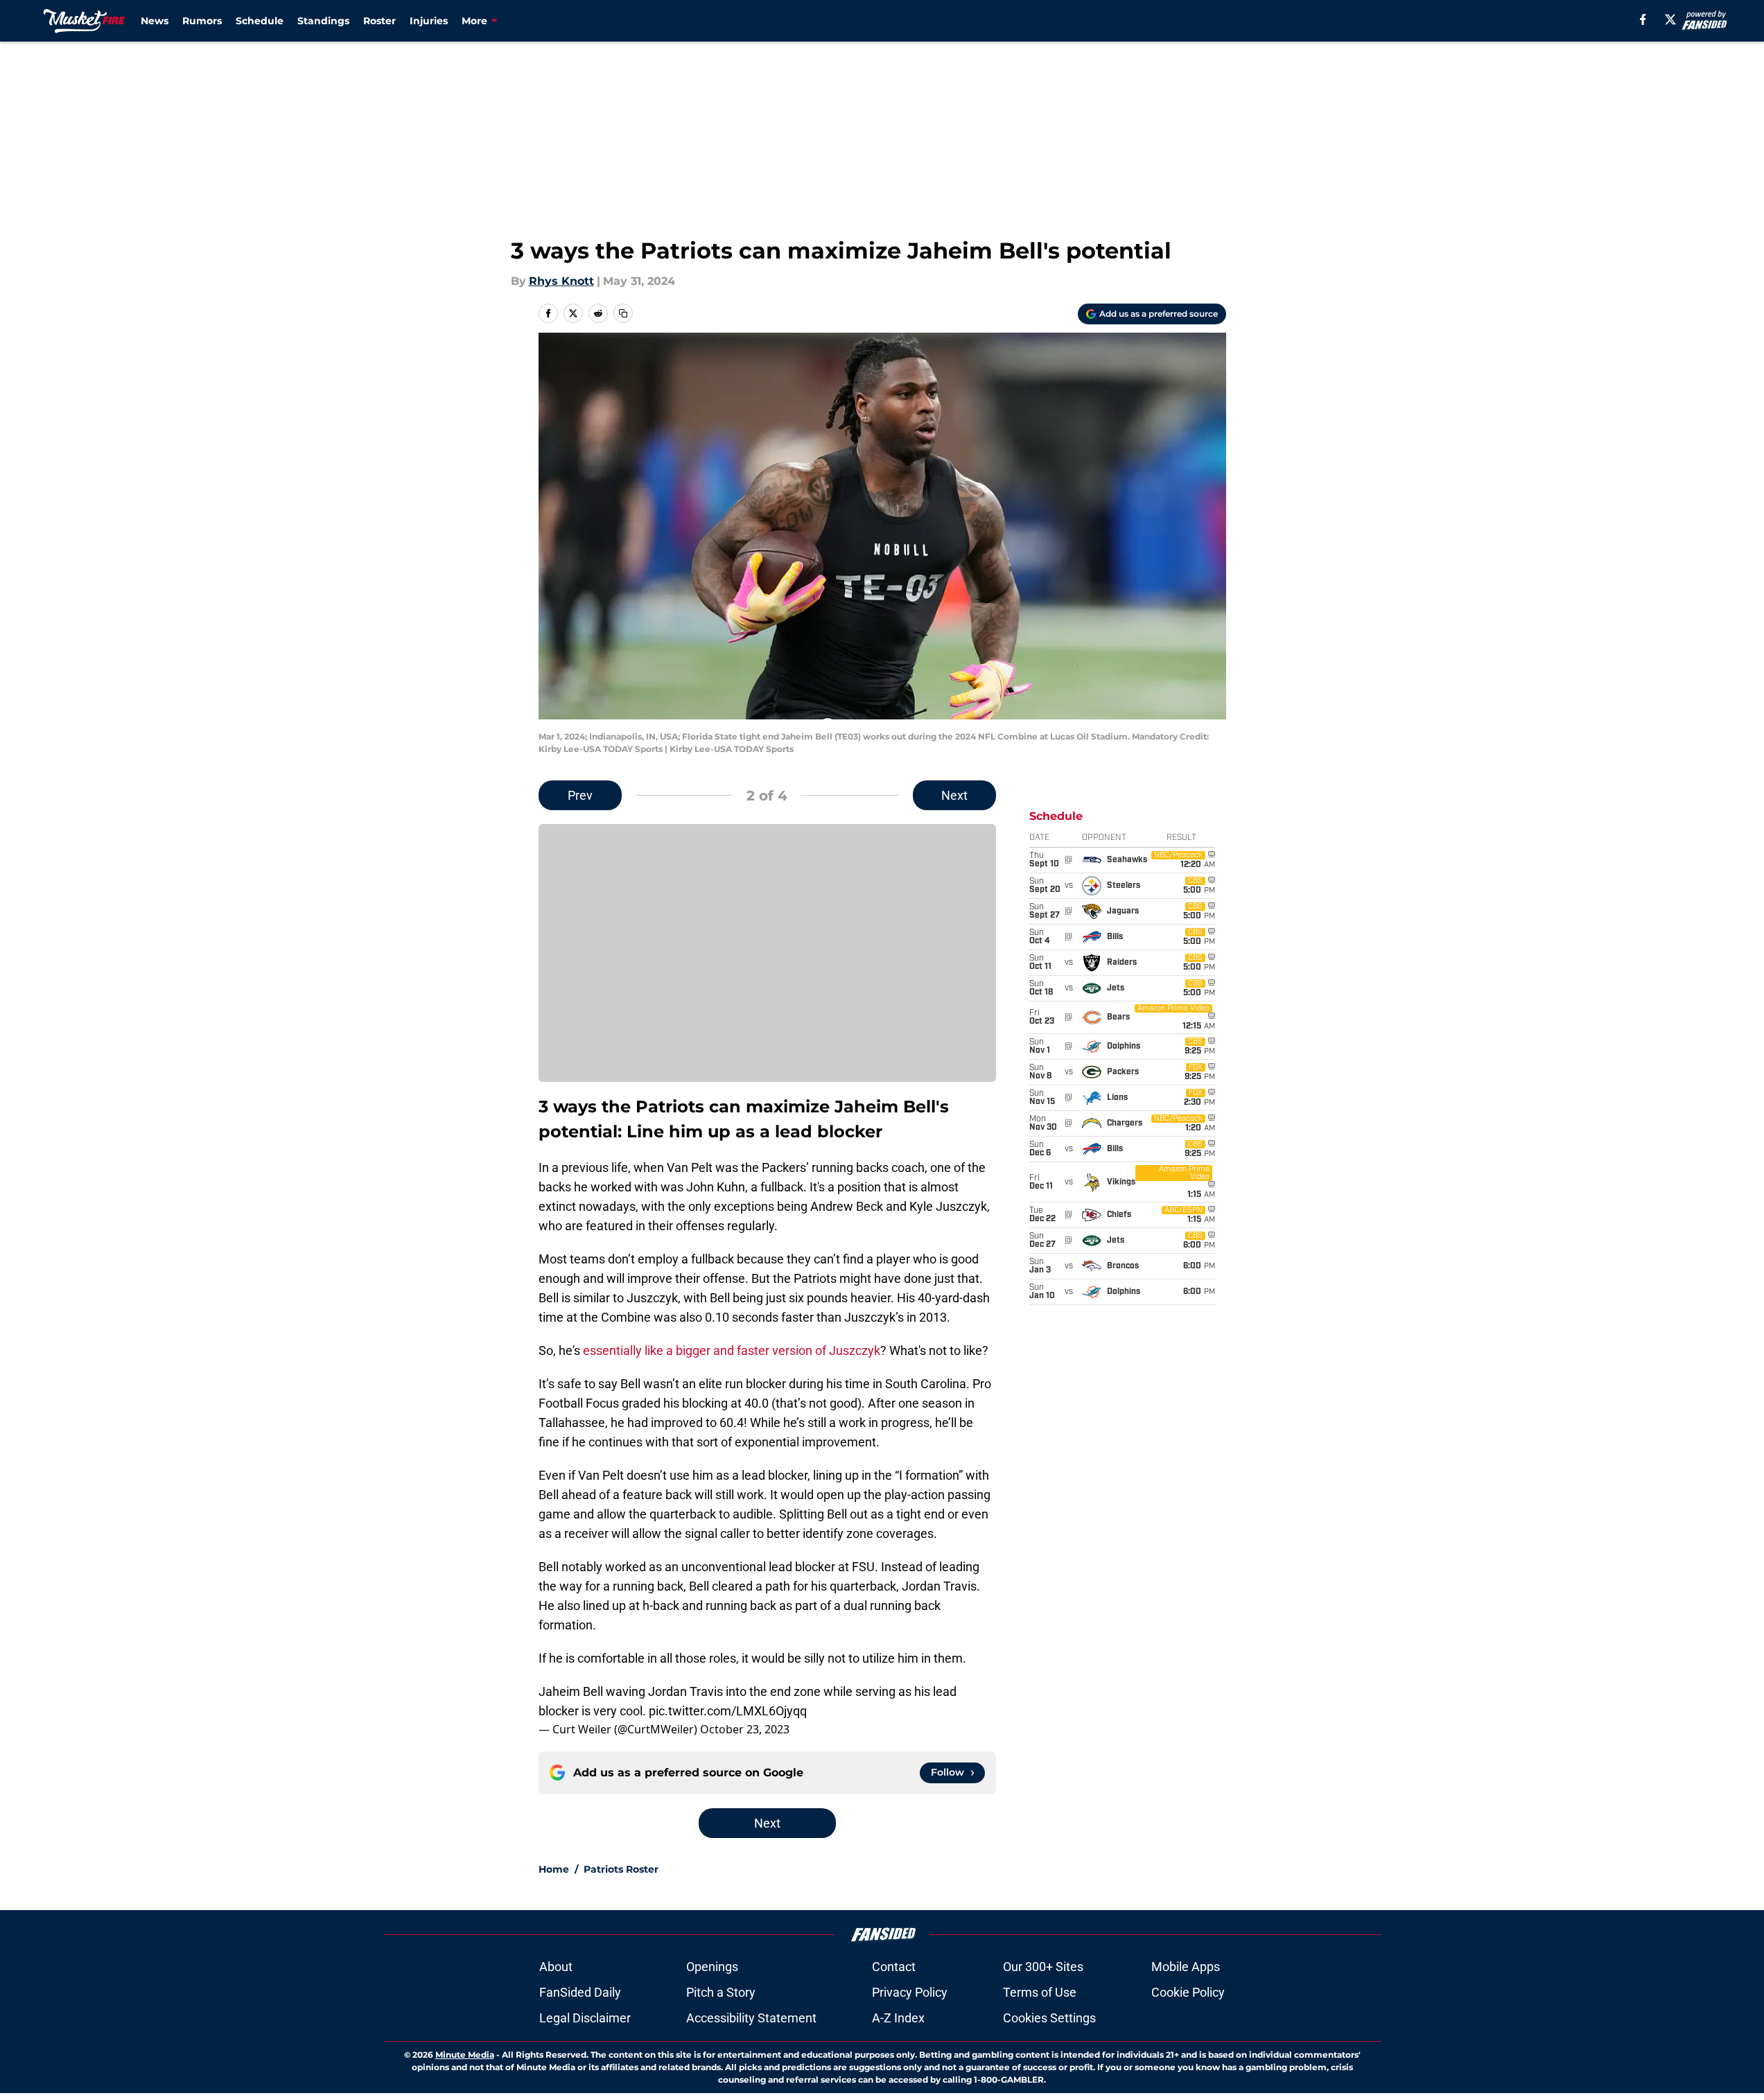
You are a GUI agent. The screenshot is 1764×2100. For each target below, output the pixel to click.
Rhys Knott (561, 281)
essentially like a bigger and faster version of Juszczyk (732, 1350)
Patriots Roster (621, 1869)
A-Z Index (898, 2018)
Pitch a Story (721, 1992)
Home (554, 1869)
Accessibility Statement (751, 2018)
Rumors (202, 21)
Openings (712, 1967)
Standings (323, 21)
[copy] (623, 313)
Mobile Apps (1186, 1967)
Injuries (429, 21)
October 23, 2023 (745, 1729)
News (155, 21)
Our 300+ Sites (1043, 1967)
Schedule (260, 21)
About (556, 1967)
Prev (580, 795)
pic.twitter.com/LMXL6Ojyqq (728, 1711)
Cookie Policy (1188, 1992)
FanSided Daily (580, 1992)
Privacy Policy (910, 1992)
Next (954, 795)
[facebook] (1643, 19)
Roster (379, 21)
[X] (1670, 19)
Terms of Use (1040, 1992)
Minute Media (465, 2055)
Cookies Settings (1049, 2018)
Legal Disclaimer (585, 2018)
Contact (894, 1967)
